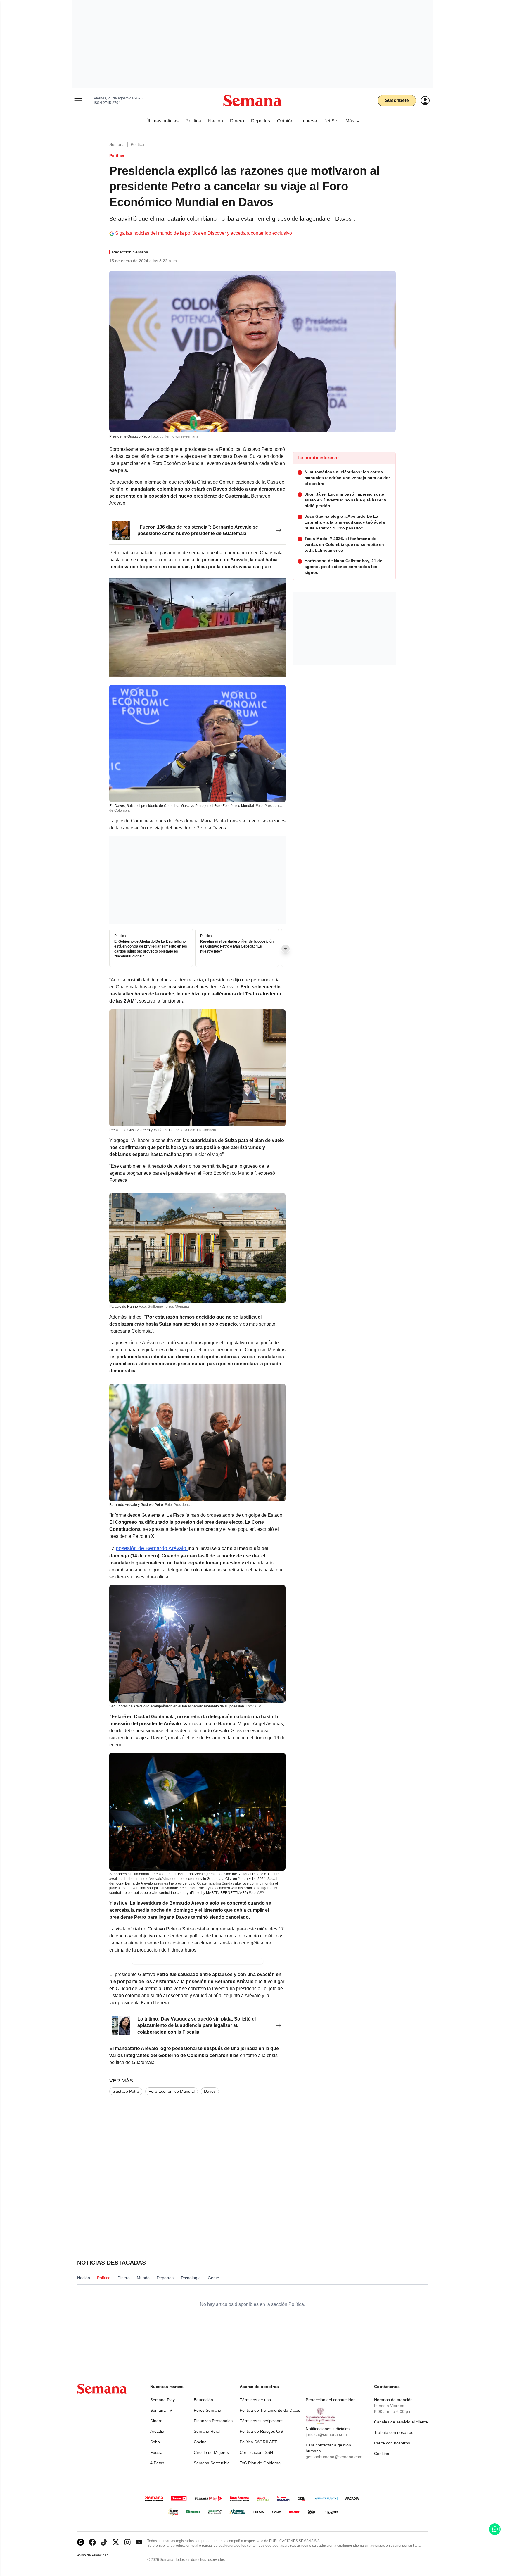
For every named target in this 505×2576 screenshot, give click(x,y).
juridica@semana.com (326, 2434)
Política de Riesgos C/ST (263, 2431)
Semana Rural (207, 2431)
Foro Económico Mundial (172, 2091)
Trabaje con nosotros (394, 2432)
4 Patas (157, 2463)
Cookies (382, 2454)
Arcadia (157, 2431)
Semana (117, 144)
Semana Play (162, 2400)
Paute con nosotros (392, 2443)
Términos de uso (255, 2400)
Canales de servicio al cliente (401, 2422)
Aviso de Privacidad (99, 2555)
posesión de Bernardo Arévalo (152, 1548)
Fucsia (156, 2452)
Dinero (156, 2421)
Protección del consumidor (330, 2400)
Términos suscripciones (262, 2421)
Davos (210, 2091)
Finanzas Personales (213, 2421)
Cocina (200, 2442)
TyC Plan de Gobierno (260, 2463)
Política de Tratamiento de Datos (270, 2410)
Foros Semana (207, 2410)
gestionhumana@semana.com (334, 2457)
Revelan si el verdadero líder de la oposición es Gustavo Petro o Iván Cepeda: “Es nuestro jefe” (237, 946)
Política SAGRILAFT (258, 2442)
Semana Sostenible (212, 2463)
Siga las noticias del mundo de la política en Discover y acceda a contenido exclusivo (204, 233)
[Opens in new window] (92, 2542)
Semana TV (161, 2410)
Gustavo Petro (126, 2091)
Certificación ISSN (256, 2452)
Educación (203, 2400)
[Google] (81, 2542)
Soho (155, 2442)
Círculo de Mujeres (211, 2452)
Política (137, 144)
